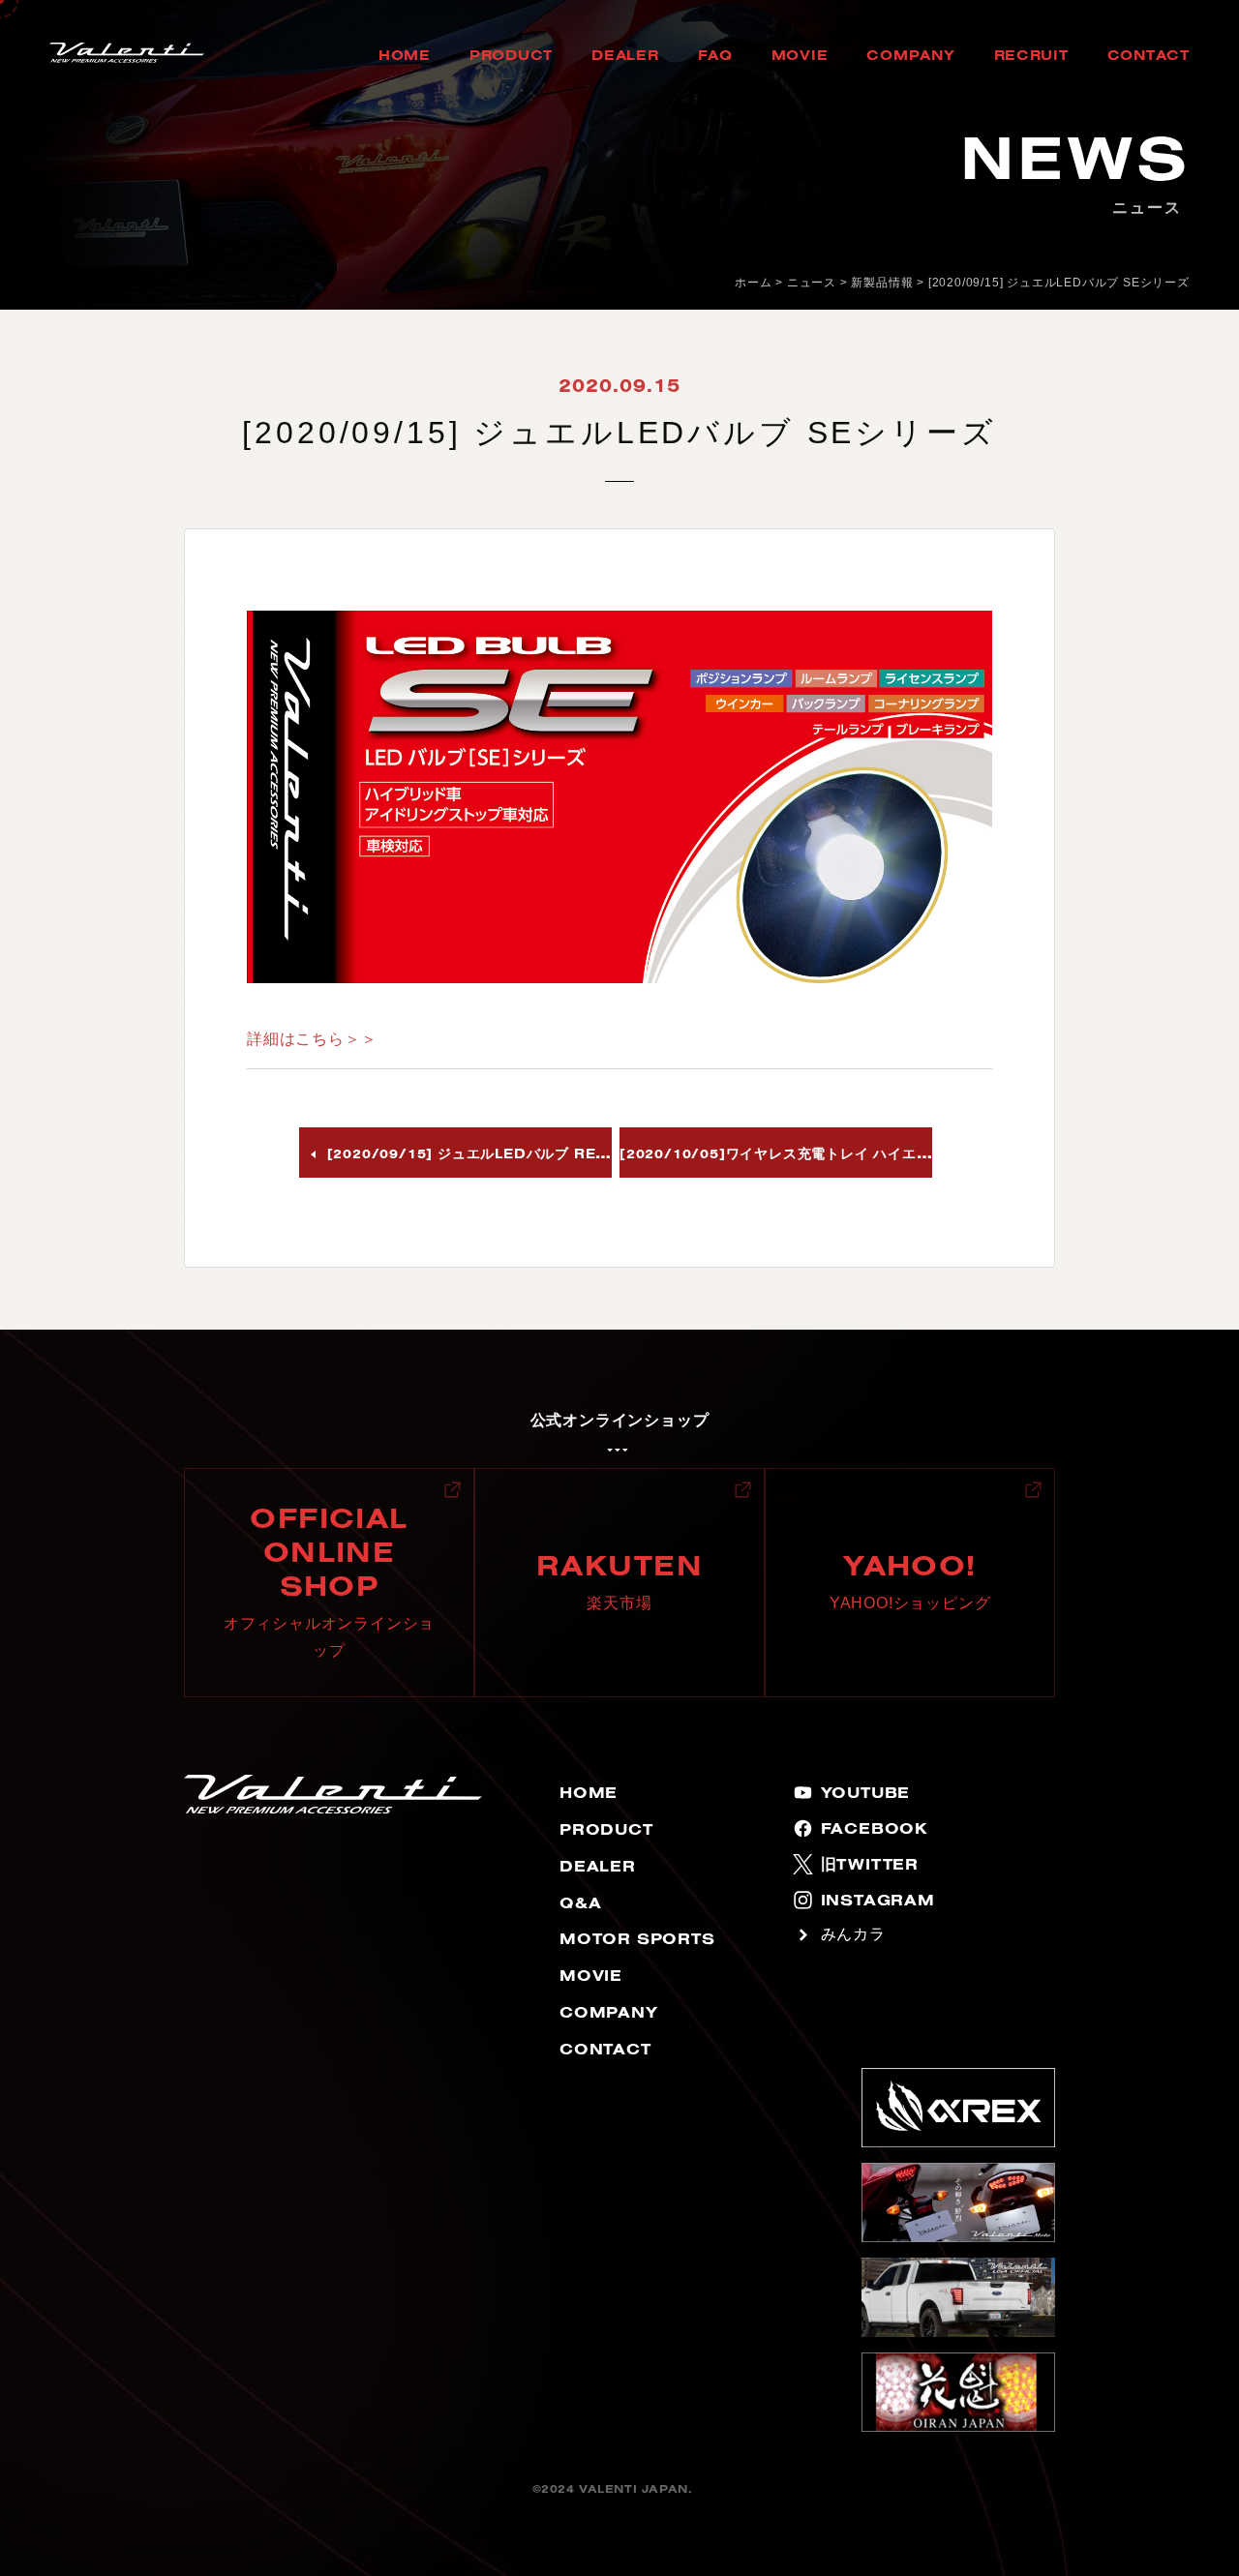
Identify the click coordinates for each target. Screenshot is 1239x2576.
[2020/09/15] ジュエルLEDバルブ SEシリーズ (1059, 283)
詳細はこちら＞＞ (312, 1039)
